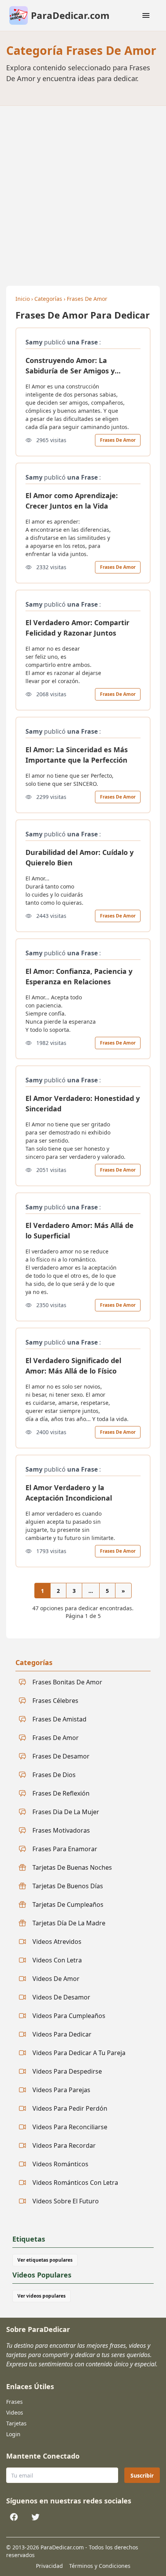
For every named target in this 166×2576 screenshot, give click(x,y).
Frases (14, 2402)
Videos (15, 2412)
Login (13, 2434)
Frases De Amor (87, 299)
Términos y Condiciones (100, 2566)
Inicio (23, 299)
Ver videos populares (41, 2296)
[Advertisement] (83, 193)
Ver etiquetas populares (45, 2260)
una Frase (82, 342)
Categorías (48, 299)
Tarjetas (16, 2423)
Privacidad (49, 2566)
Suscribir (142, 2475)
